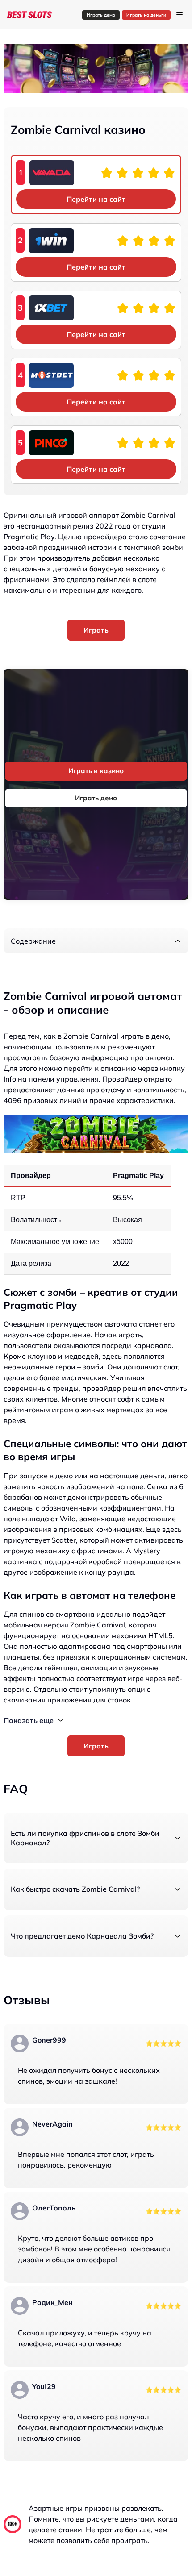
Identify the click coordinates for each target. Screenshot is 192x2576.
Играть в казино (96, 771)
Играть (96, 630)
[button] (96, 941)
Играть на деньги (146, 15)
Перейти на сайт (96, 199)
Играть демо (101, 15)
